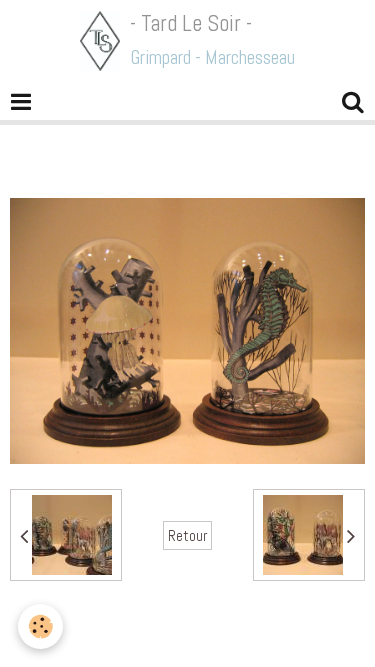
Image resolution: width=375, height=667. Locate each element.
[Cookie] (40, 626)
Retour (187, 535)
